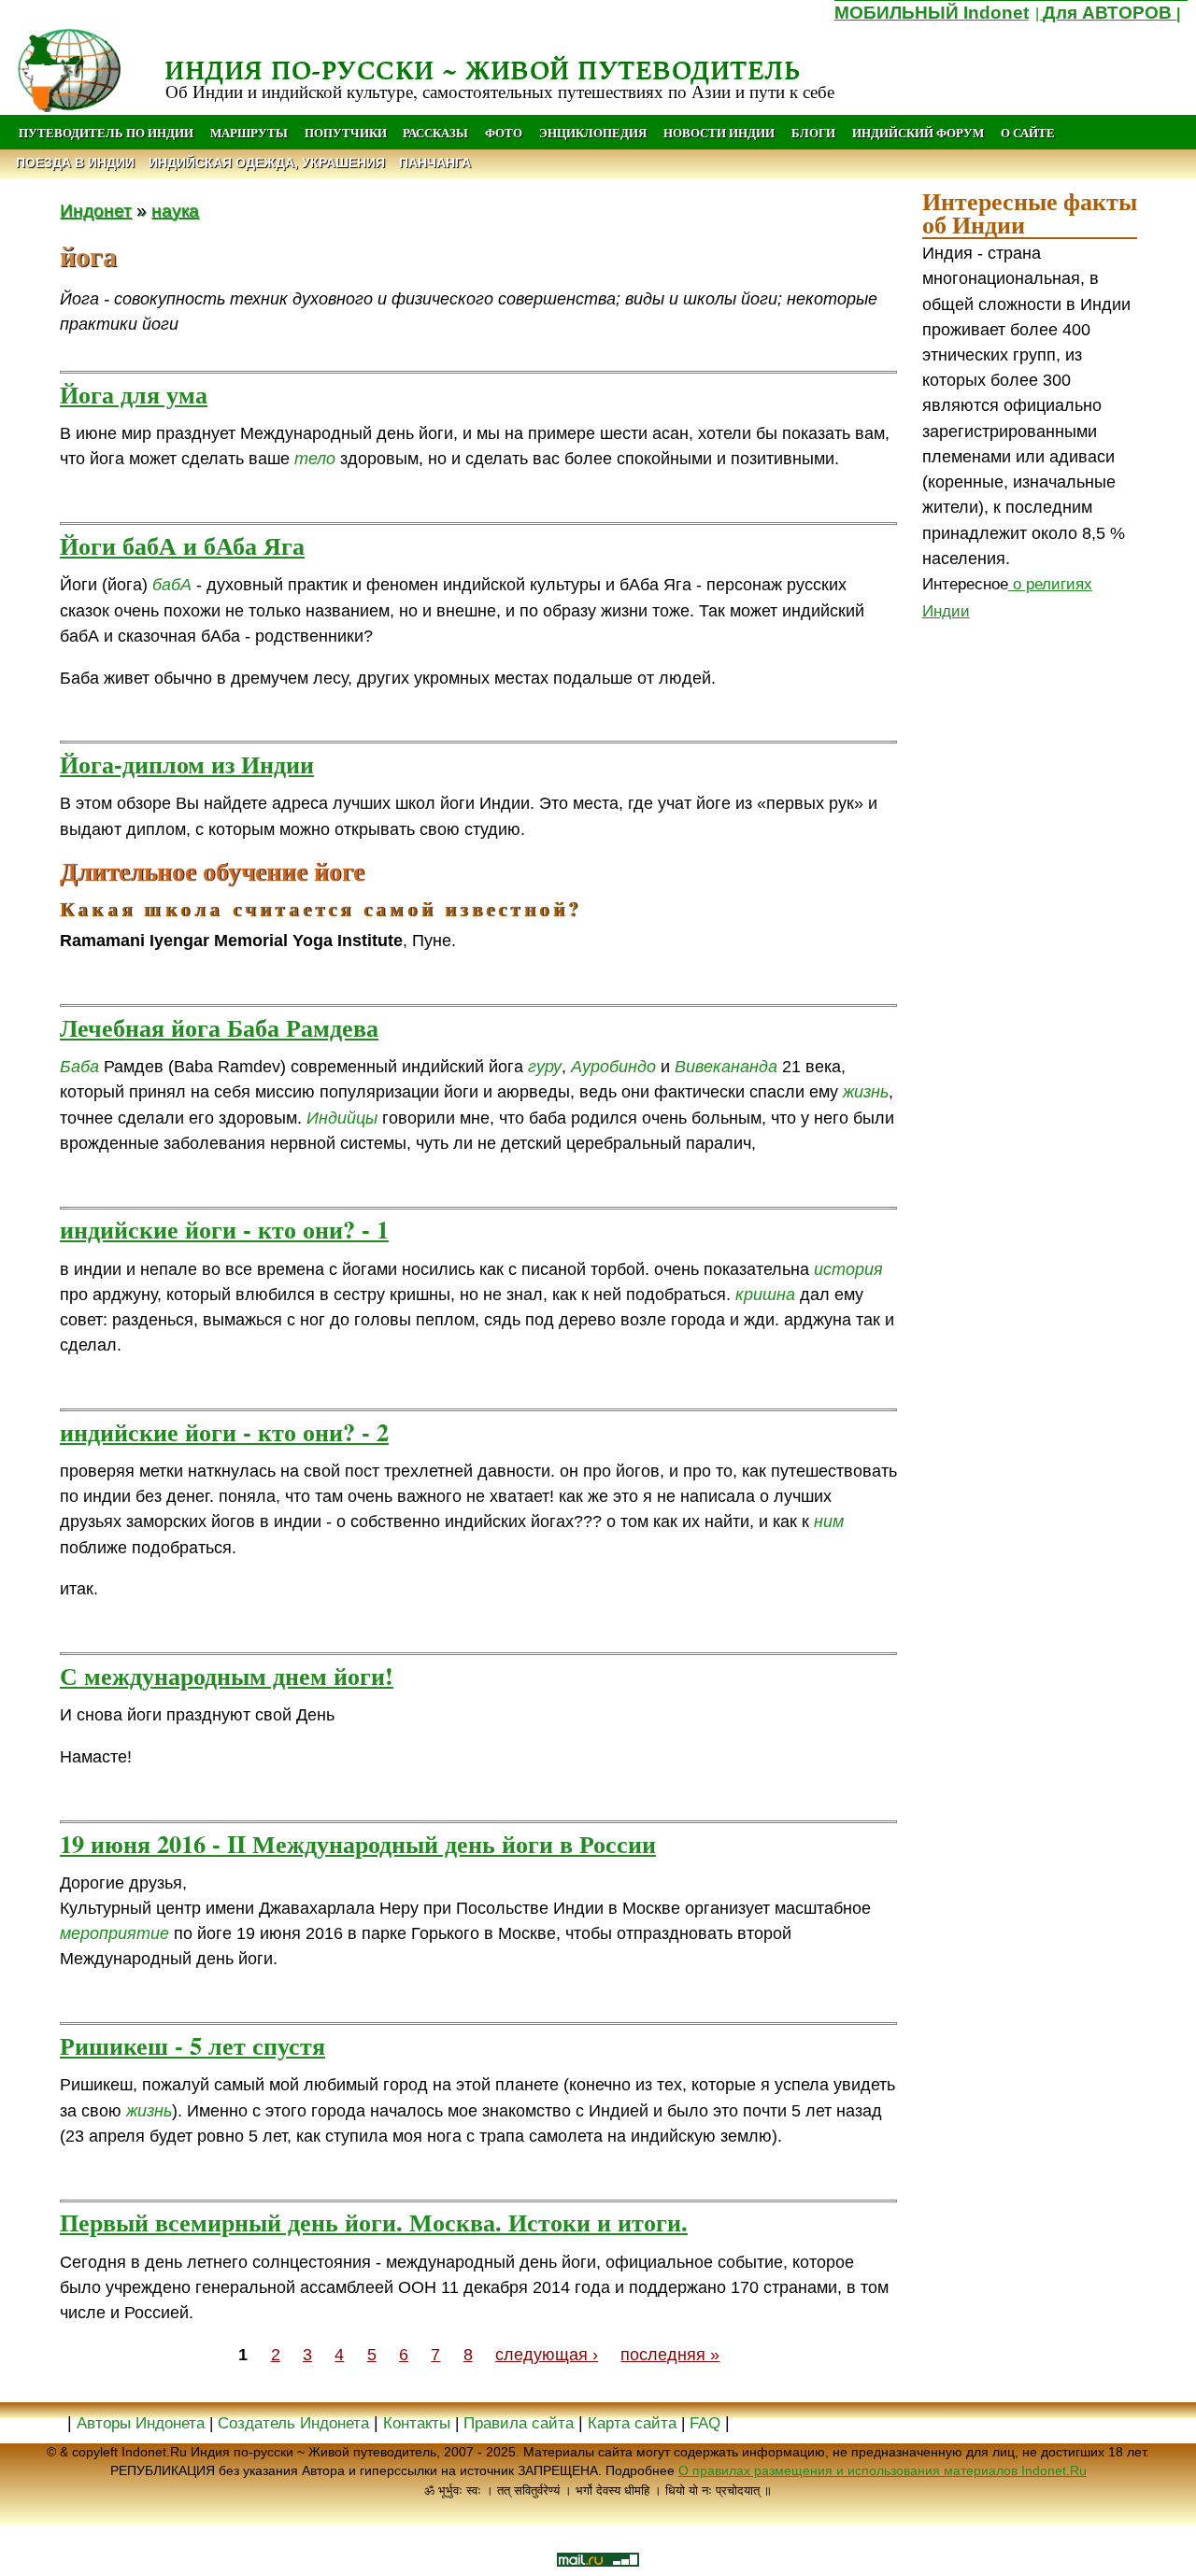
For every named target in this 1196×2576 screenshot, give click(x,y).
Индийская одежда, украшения (267, 163)
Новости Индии (719, 133)
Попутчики (347, 133)
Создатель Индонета (293, 2423)
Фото (504, 133)
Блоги (813, 133)
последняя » (670, 2355)
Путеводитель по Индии (106, 133)
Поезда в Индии (75, 163)
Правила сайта (519, 2423)
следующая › (547, 2355)
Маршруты (249, 133)
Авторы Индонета (141, 2423)
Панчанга (435, 163)
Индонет (96, 210)
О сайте (1028, 133)
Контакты (419, 2423)
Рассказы (435, 133)
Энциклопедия (593, 133)
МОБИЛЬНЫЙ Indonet (932, 13)
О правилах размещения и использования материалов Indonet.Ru (883, 2470)
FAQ (705, 2423)
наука (175, 210)
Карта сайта (632, 2423)
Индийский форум (918, 133)
